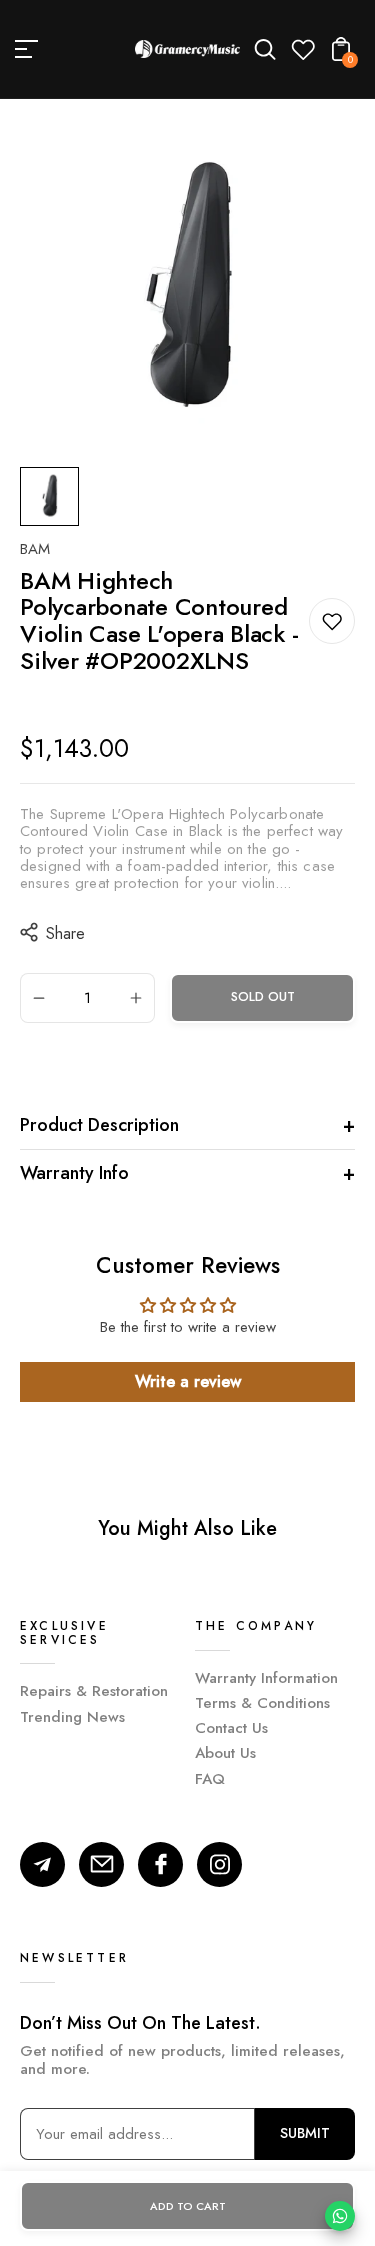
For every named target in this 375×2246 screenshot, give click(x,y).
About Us (225, 1753)
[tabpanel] (54, 496)
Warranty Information (266, 1678)
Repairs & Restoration (94, 1691)
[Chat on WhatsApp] (340, 2216)
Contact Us (231, 1728)
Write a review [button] (188, 1381)
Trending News (72, 1717)
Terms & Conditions (262, 1703)
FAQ (210, 1779)
